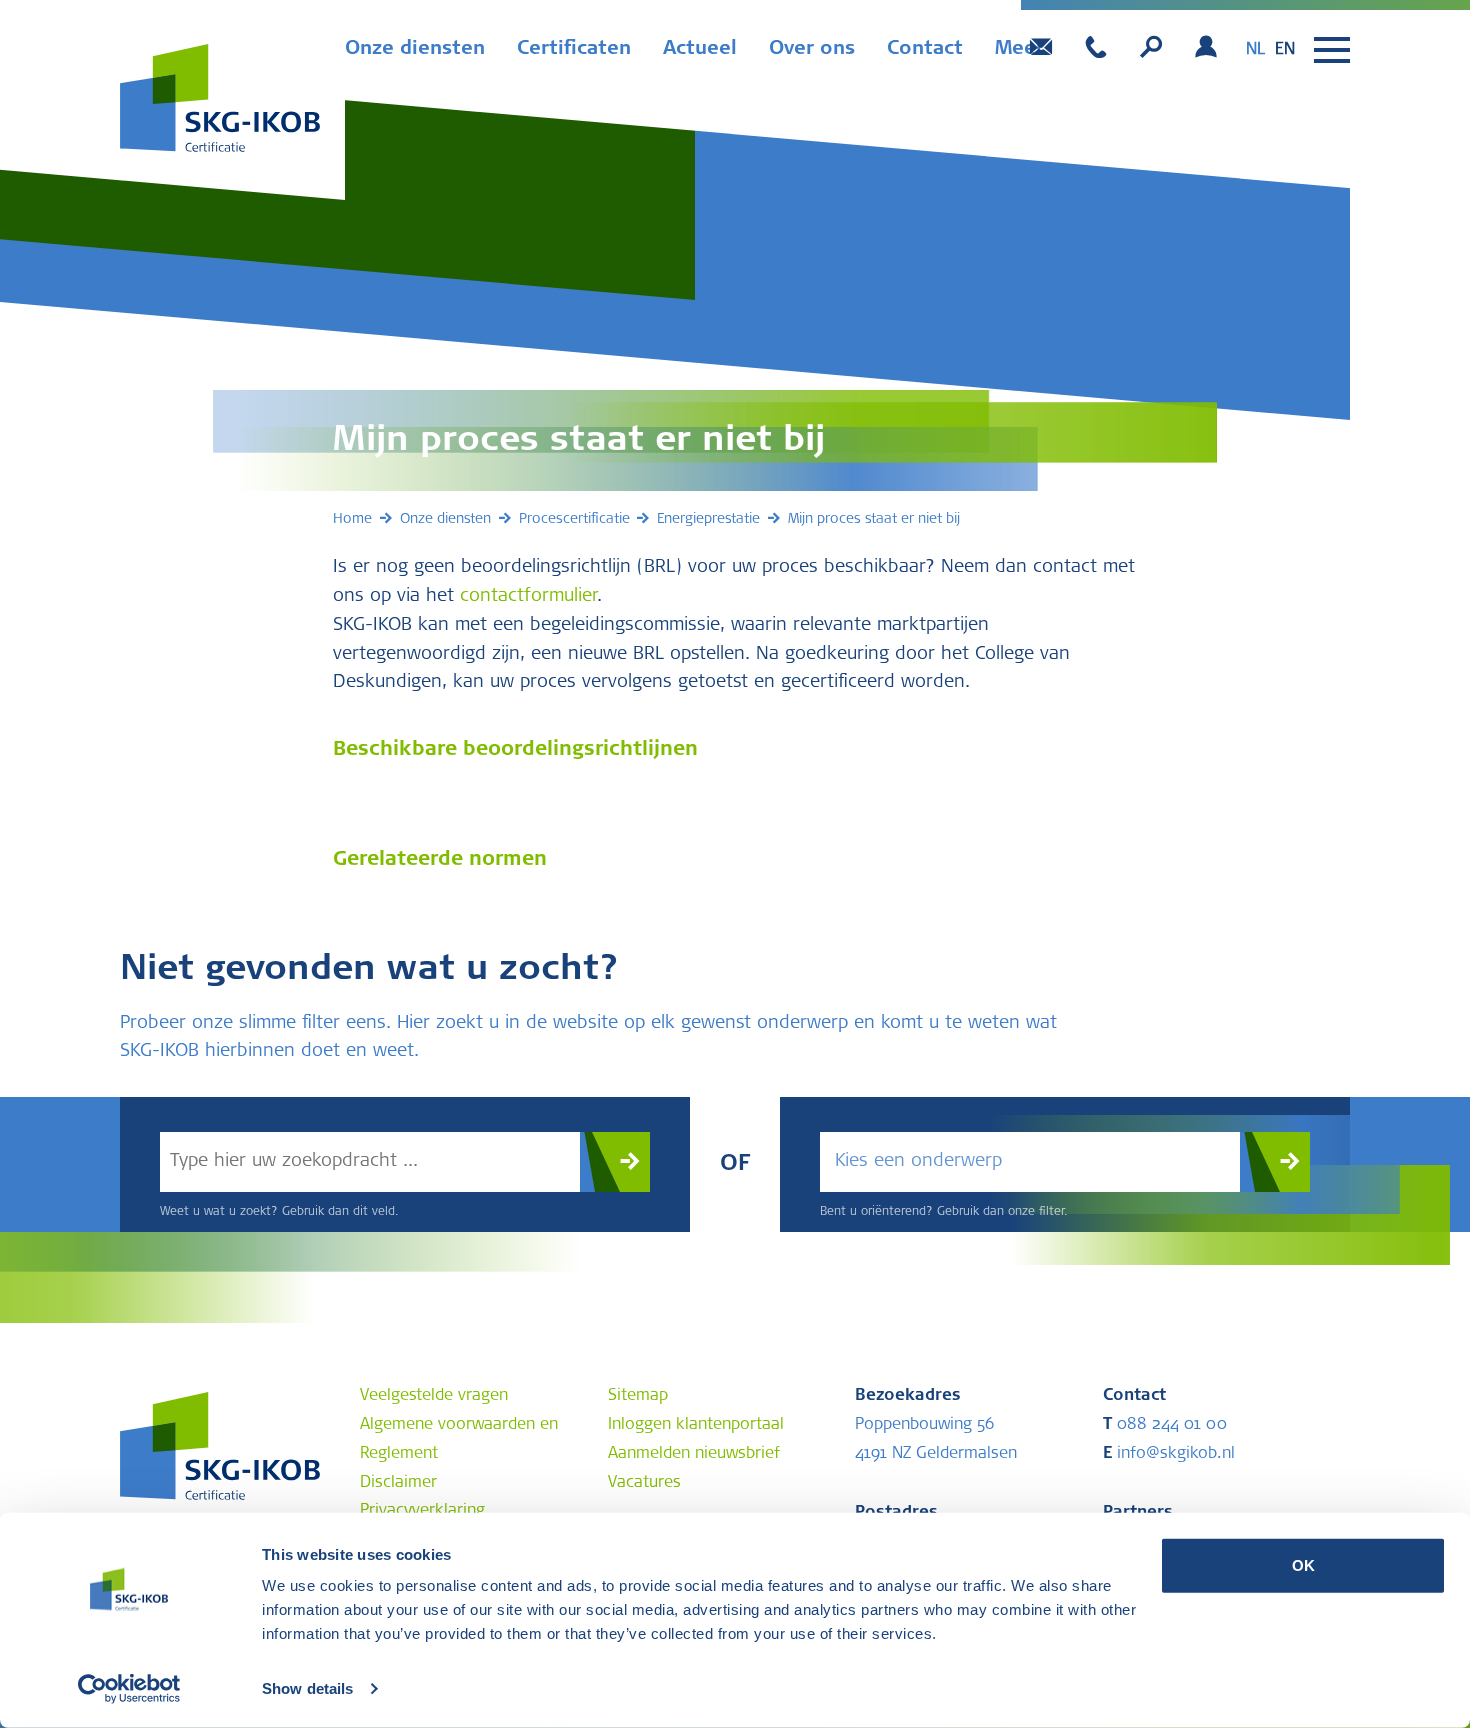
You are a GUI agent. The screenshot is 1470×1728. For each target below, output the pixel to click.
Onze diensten (415, 49)
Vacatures (644, 1483)
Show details (307, 1688)
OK (1303, 1565)
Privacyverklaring (422, 1511)
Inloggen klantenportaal (696, 1425)
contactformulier (528, 597)
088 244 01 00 (1165, 1425)
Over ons (812, 49)
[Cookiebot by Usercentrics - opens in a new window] (129, 1689)
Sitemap (638, 1396)
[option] (1285, 50)
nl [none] (1255, 50)
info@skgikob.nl (1169, 1454)
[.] (615, 1162)
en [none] (1285, 50)
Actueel (700, 49)
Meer (1019, 49)
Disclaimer (398, 1483)
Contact (925, 49)
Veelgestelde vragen (434, 1396)
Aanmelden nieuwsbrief (694, 1454)
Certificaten (574, 49)
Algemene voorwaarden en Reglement (459, 1439)
